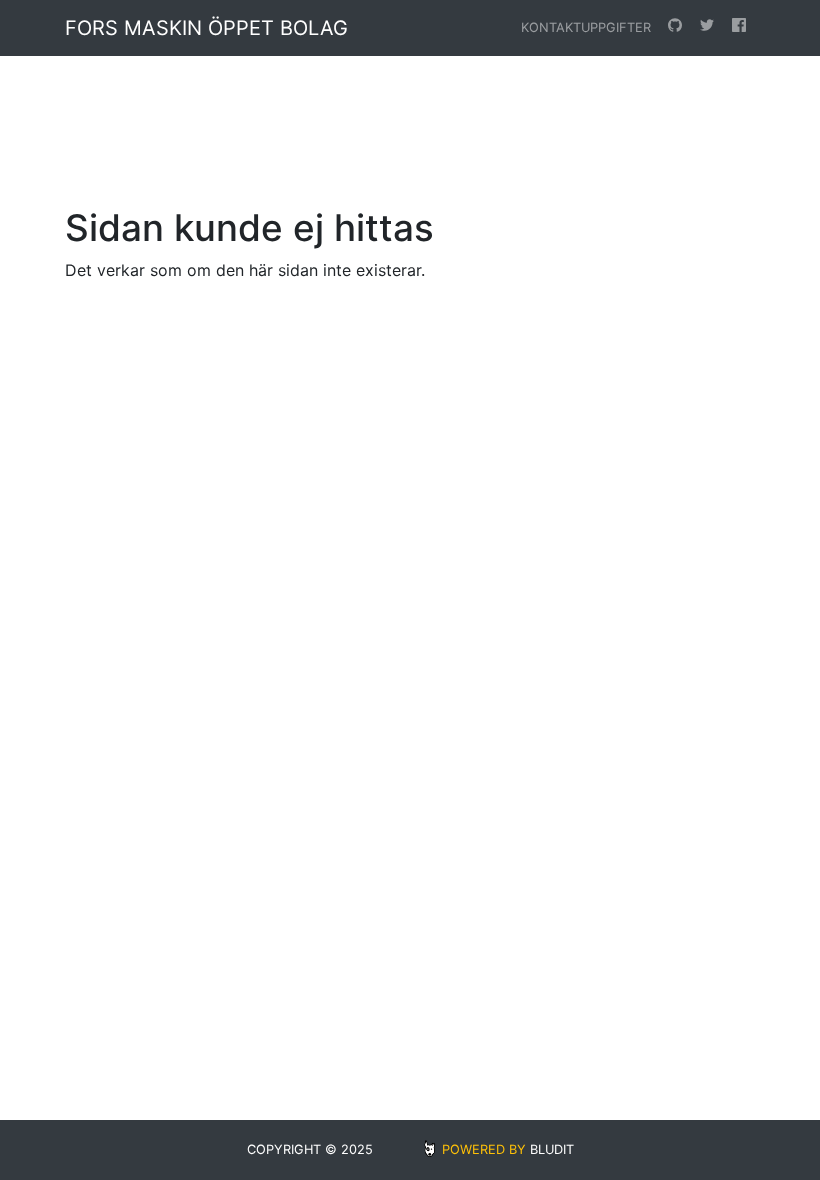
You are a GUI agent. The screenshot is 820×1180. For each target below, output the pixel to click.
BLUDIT (552, 1149)
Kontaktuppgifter (586, 27)
